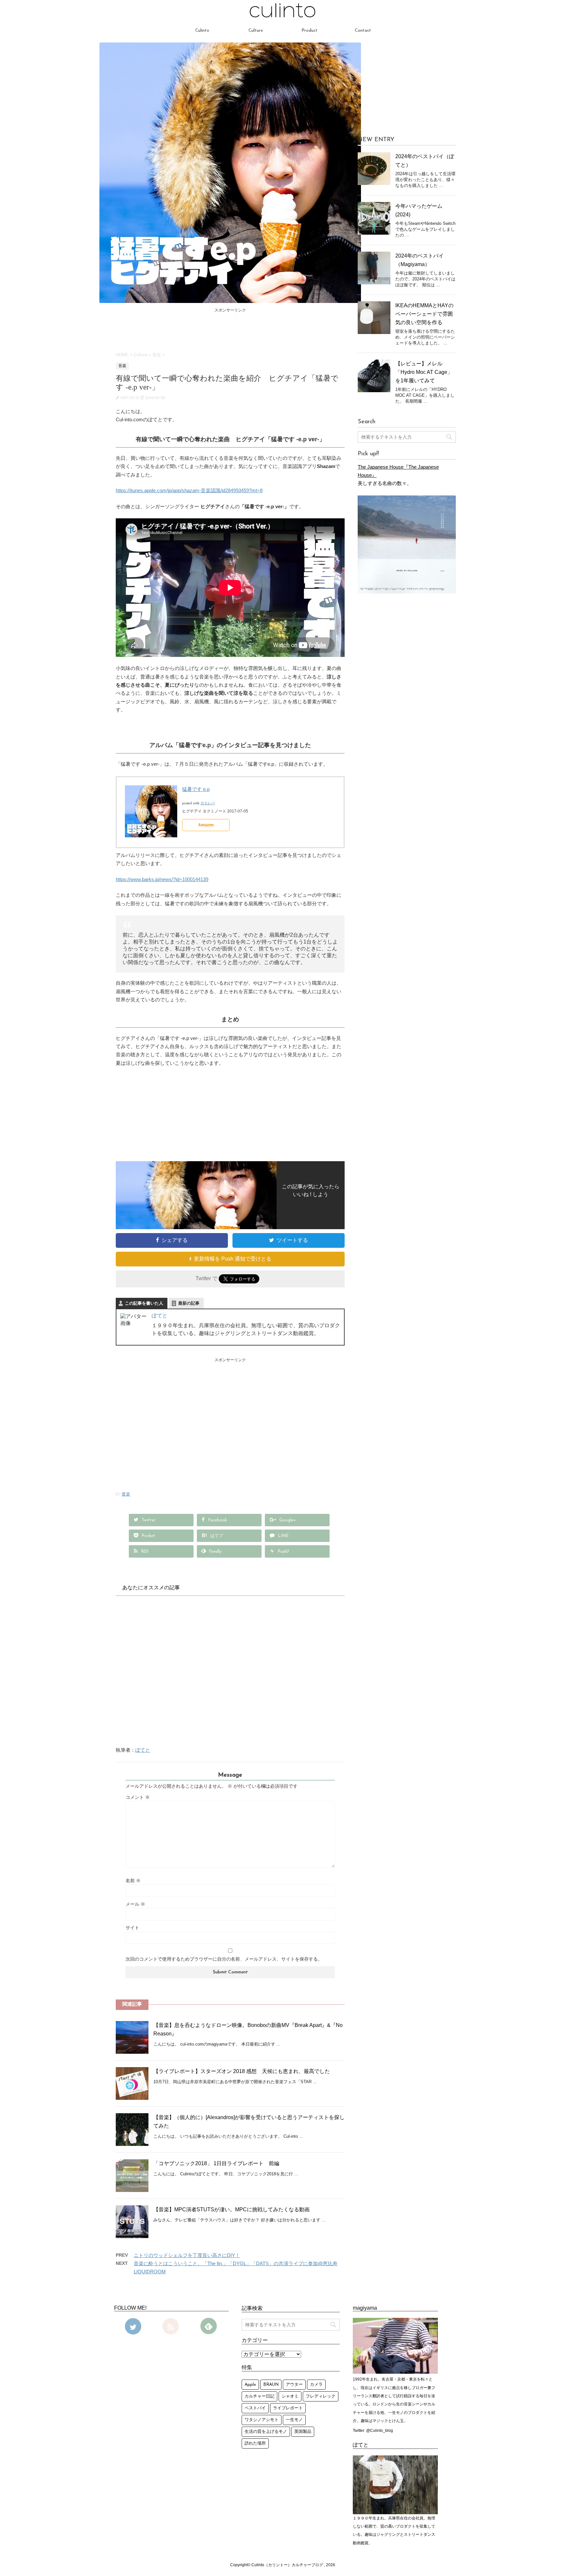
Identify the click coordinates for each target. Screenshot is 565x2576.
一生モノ (294, 2420)
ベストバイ (255, 2408)
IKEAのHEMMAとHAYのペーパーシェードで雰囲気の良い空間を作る (424, 314)
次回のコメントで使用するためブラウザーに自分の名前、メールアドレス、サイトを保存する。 (224, 1959)
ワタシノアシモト (262, 2420)
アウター (294, 2385)
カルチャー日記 (259, 2396)
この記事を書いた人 (144, 1303)
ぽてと (160, 1316)
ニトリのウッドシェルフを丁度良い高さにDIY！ (187, 2255)
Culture (256, 31)
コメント (138, 1797)
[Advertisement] (230, 329)
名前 (133, 1881)
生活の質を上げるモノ (266, 2432)
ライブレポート (288, 2408)
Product (309, 31)
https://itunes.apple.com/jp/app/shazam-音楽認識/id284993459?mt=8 (189, 491)
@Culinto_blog (380, 2431)
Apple (250, 2385)
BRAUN (271, 2385)
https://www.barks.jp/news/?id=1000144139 (162, 879)
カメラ (316, 2385)
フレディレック (321, 2396)
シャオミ (290, 2396)
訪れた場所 (255, 2443)
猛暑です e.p (196, 789)
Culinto (202, 31)
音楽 (126, 1494)
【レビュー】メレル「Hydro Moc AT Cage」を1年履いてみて (424, 372)
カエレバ (208, 803)
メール (135, 1904)
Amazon (206, 825)
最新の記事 (189, 1303)
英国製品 (303, 2432)
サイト (132, 1928)
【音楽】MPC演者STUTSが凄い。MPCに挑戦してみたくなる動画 (231, 2209)
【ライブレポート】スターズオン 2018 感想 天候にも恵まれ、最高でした (242, 2071)
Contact (363, 31)
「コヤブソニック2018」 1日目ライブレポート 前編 (216, 2163)
